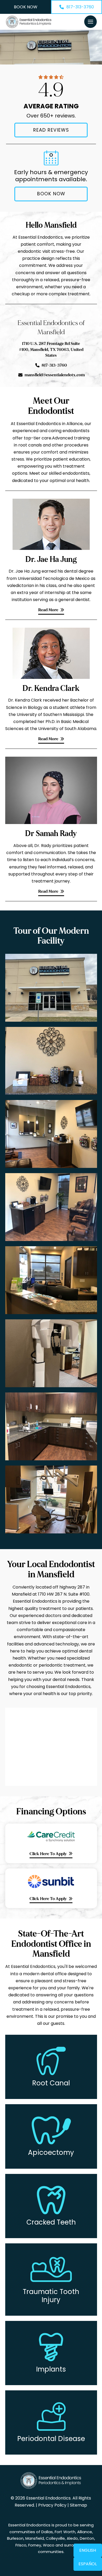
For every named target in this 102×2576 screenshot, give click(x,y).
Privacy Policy (52, 2505)
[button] (90, 22)
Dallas (47, 2532)
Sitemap (78, 2505)
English (88, 2550)
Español (88, 2564)
